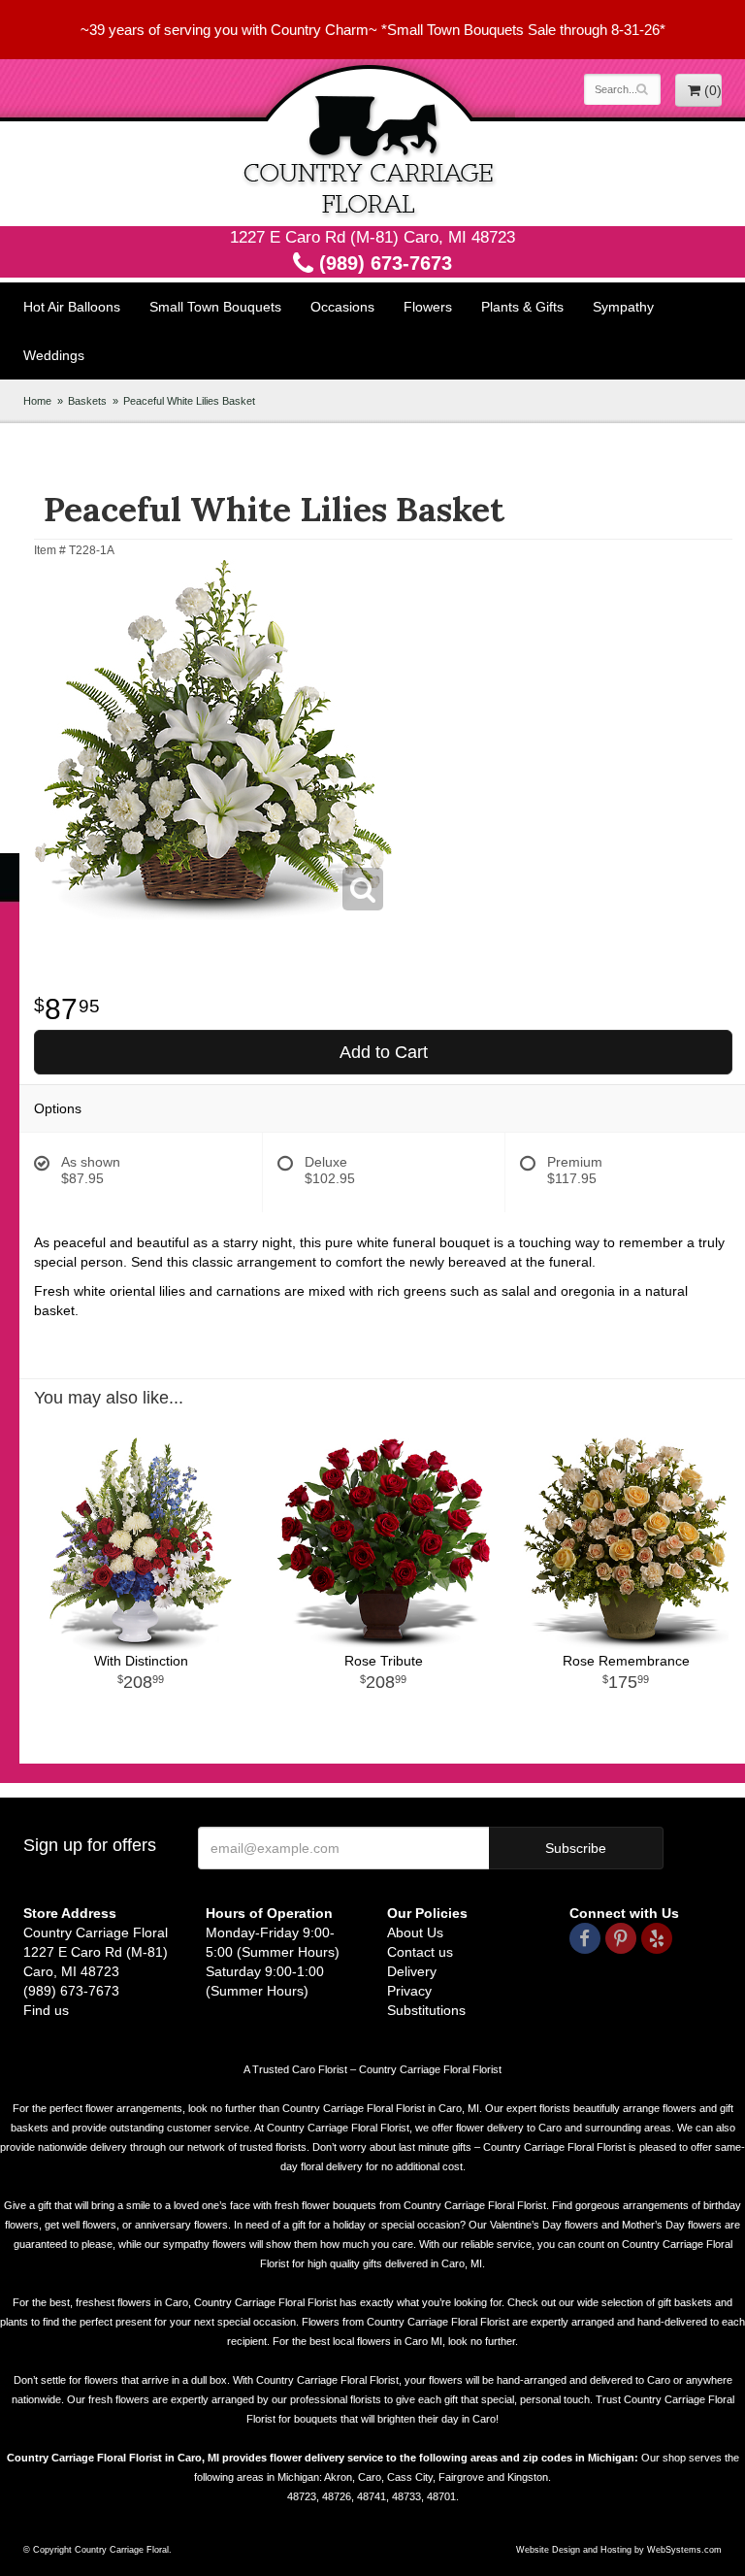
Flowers (428, 307)
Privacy (409, 1991)
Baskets (87, 401)
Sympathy (623, 307)
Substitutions (426, 2010)
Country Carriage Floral (372, 143)
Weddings (54, 355)
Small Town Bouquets (215, 307)
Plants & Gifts (522, 307)
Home (37, 401)
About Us (415, 1932)
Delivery (412, 1971)
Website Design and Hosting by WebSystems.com (619, 2550)
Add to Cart (384, 1052)
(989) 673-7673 (383, 263)
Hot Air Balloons (72, 307)
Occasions (342, 307)
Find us (46, 2010)
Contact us (420, 1952)
